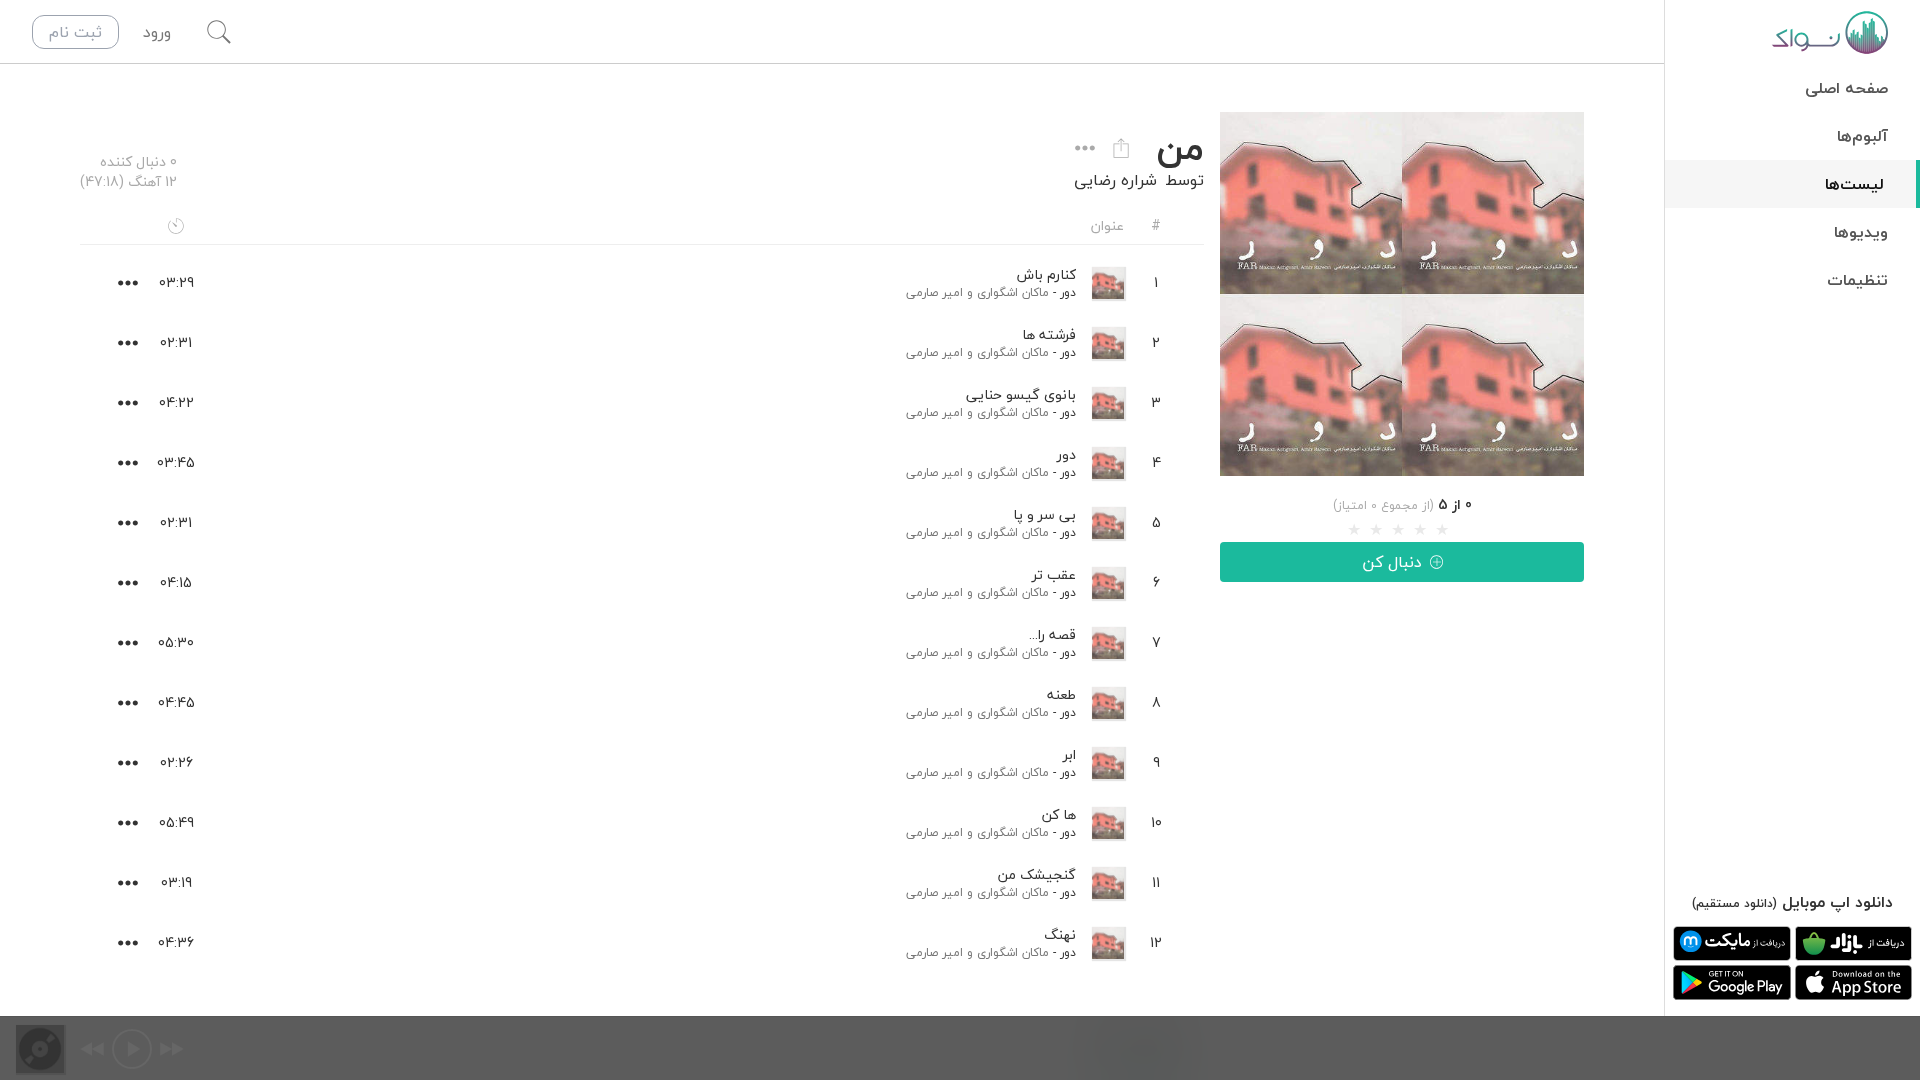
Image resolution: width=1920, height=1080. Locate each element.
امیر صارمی (934, 292)
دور (1068, 292)
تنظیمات (1857, 280)
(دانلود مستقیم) (1734, 903)
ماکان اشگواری (1013, 292)
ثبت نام (75, 32)
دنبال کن (1392, 562)
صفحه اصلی (1846, 88)
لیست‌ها (1854, 184)
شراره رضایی (1115, 180)
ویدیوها (1861, 232)
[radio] (1354, 530)
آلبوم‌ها (1862, 136)
